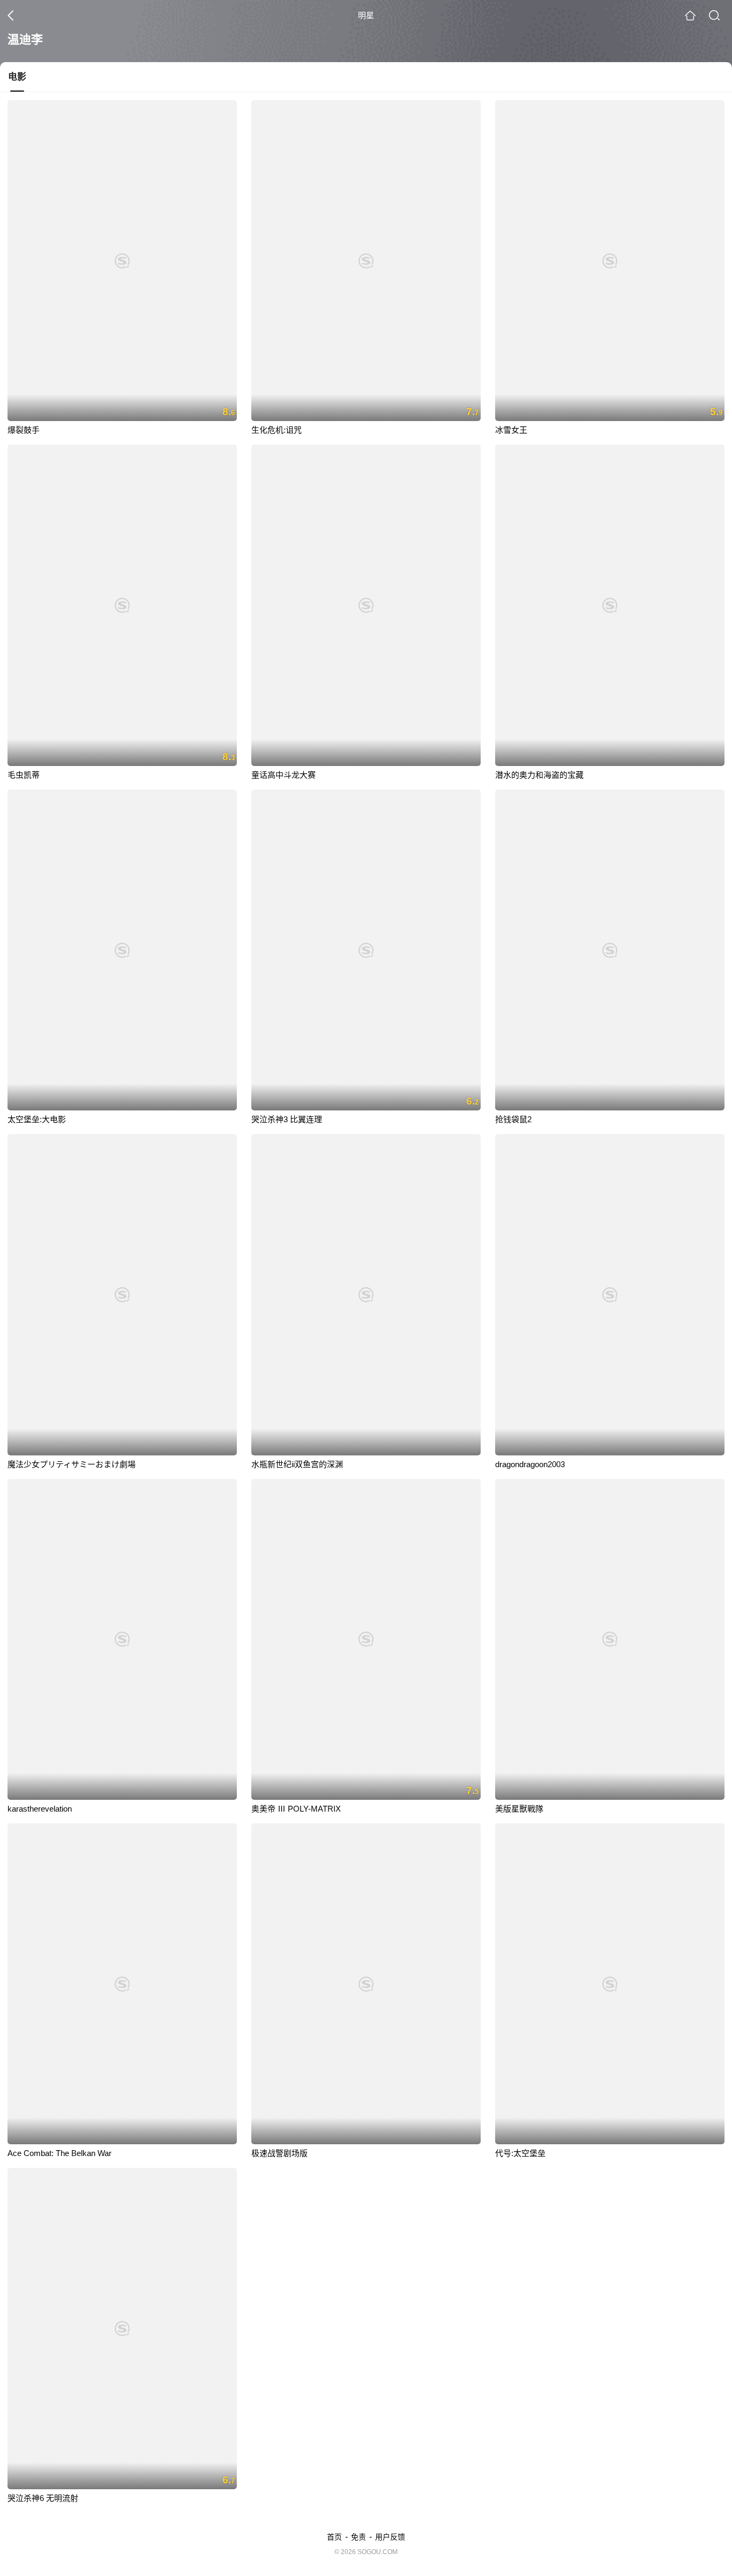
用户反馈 (390, 2537)
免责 (358, 2537)
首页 (334, 2537)
